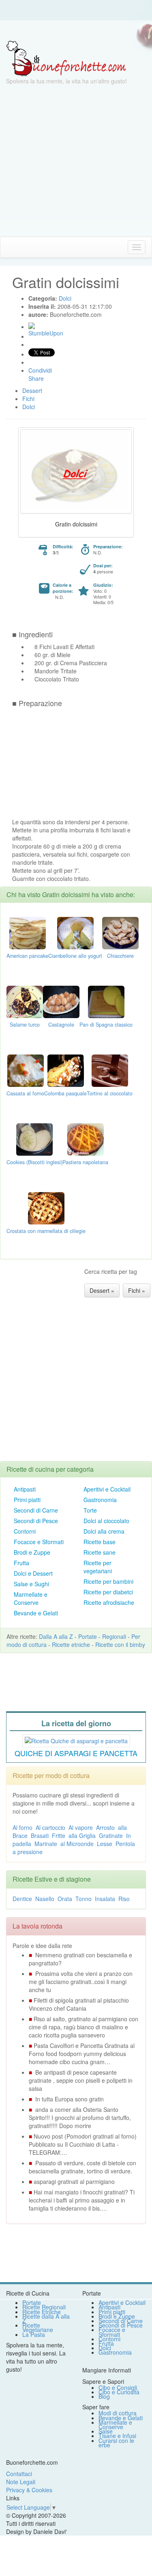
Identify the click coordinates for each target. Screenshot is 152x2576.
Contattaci (19, 2474)
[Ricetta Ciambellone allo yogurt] (75, 932)
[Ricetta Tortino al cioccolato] (110, 1070)
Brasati (40, 1835)
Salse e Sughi (31, 1584)
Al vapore (81, 1827)
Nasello (45, 1899)
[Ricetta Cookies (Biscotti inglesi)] (34, 1139)
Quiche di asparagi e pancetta (76, 1753)
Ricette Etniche (42, 2312)
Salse (106, 2431)
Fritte (59, 1835)
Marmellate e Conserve (31, 1598)
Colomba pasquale (65, 1093)
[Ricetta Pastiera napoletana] (86, 1139)
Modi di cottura (118, 2413)
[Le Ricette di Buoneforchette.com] (66, 58)
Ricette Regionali (44, 2307)
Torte (90, 1510)
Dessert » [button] (102, 1290)
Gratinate (111, 1835)
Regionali (114, 1636)
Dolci (105, 2348)
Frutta (21, 1563)
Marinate (46, 1844)
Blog (104, 2396)
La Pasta (34, 2334)
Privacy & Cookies (29, 2490)
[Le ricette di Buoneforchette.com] (76, 30)
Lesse (105, 1844)
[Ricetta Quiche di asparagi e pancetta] (76, 1740)
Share (36, 378)
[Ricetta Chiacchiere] (120, 932)
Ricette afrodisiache (109, 1602)
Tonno (83, 1899)
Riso (124, 1899)
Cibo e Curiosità (119, 2392)
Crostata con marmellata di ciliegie (46, 1231)
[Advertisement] (76, 161)
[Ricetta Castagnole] (61, 1001)
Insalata (105, 1899)
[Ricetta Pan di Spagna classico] (106, 1001)
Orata (65, 1899)
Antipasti (25, 1489)
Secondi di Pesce (36, 1521)
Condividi (40, 370)
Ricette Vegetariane (38, 2327)
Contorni (25, 1531)
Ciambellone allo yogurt (75, 956)
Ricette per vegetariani (98, 1567)
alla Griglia (82, 1835)
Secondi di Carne (36, 1510)
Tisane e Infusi (117, 2436)
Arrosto (105, 1827)
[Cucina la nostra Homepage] (9, 247)
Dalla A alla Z (56, 1636)
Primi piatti (27, 1500)
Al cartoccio (50, 1827)
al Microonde (77, 1844)
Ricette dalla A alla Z (46, 2318)
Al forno (22, 1827)
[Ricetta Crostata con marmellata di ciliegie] (46, 1207)
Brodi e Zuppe (32, 1552)
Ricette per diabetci (108, 1592)
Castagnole (61, 1025)
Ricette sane (100, 1552)
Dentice (22, 1899)
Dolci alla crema (104, 1531)
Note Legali (21, 2482)
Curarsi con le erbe (116, 2443)
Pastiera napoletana (85, 1162)
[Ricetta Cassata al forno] (26, 1070)
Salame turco (25, 1025)
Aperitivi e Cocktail (107, 1489)
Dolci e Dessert (33, 1573)
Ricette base (100, 1542)
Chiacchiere (120, 956)
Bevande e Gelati (36, 1613)
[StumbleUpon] (32, 326)
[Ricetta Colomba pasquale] (66, 1070)
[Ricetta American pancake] (28, 932)
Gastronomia (100, 1500)
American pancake (27, 956)
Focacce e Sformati (39, 1542)
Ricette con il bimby (120, 1644)
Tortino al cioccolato (110, 1093)
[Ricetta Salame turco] (25, 1001)
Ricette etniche (71, 1644)
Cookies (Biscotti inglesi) (34, 1162)
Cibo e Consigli (118, 2387)
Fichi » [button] (137, 1290)
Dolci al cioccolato (106, 1521)
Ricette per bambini (108, 1581)
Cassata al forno (25, 1093)
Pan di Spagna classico (106, 1025)
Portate (88, 1636)
